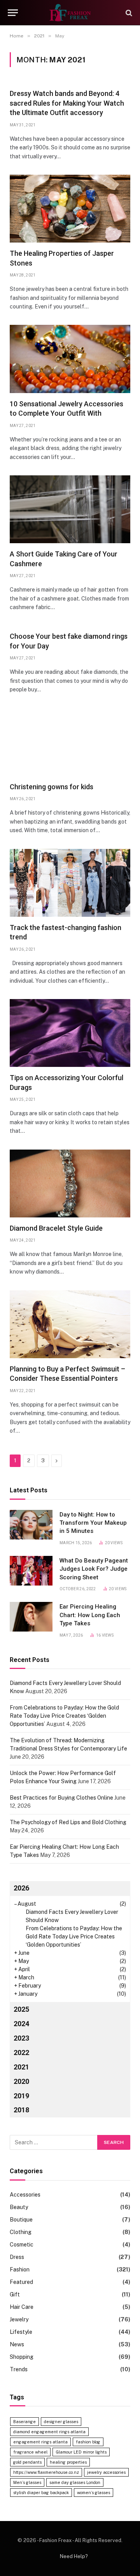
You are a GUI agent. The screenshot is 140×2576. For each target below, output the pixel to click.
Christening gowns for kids (52, 787)
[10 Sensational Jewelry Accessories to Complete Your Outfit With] (70, 359)
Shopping (22, 2357)
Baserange (24, 2422)
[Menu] (13, 13)
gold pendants (27, 2462)
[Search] (128, 13)
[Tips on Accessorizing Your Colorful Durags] (70, 1033)
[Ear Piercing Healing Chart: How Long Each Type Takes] (31, 1617)
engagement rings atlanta (40, 2442)
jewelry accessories (106, 2472)
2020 (21, 2081)
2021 (21, 2067)
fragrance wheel (30, 2452)
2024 (21, 2024)
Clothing (21, 2232)
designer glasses (61, 2422)
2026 (21, 1888)
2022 (21, 2052)
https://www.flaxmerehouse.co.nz (46, 2472)
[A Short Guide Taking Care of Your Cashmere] (70, 509)
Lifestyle (21, 2332)
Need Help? (74, 2556)
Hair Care (22, 2307)
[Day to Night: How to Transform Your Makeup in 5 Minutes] (31, 1525)
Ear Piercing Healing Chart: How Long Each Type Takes (90, 1615)
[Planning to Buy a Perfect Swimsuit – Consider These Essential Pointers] (70, 1324)
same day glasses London (75, 2482)
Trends (19, 2369)
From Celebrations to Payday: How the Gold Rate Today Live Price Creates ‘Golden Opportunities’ (64, 1716)
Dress (17, 2257)
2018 (21, 2110)
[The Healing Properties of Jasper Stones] (70, 209)
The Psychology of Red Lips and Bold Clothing (68, 1822)
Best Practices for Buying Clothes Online (61, 1798)
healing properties (68, 2462)
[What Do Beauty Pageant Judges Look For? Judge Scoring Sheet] (31, 1571)
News (17, 2344)
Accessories (25, 2195)
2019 (21, 2096)
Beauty (19, 2207)
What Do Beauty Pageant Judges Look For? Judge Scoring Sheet (94, 1569)
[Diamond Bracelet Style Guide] (70, 1183)
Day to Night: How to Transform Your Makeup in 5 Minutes (93, 1523)
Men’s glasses (27, 2482)
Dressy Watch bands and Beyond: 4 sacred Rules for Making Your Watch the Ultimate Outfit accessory (67, 103)
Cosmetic (22, 2245)
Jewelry (19, 2319)
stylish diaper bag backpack (41, 2493)
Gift (15, 2294)
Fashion (20, 2270)
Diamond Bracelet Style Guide (56, 1228)
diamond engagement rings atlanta (49, 2432)
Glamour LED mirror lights (81, 2452)
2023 (21, 2038)
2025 (21, 2009)
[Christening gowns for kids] (70, 742)
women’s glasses (94, 2493)
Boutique (21, 2220)
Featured (21, 2282)
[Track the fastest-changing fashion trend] (70, 883)
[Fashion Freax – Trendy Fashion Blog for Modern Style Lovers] (70, 13)
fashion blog (88, 2442)
